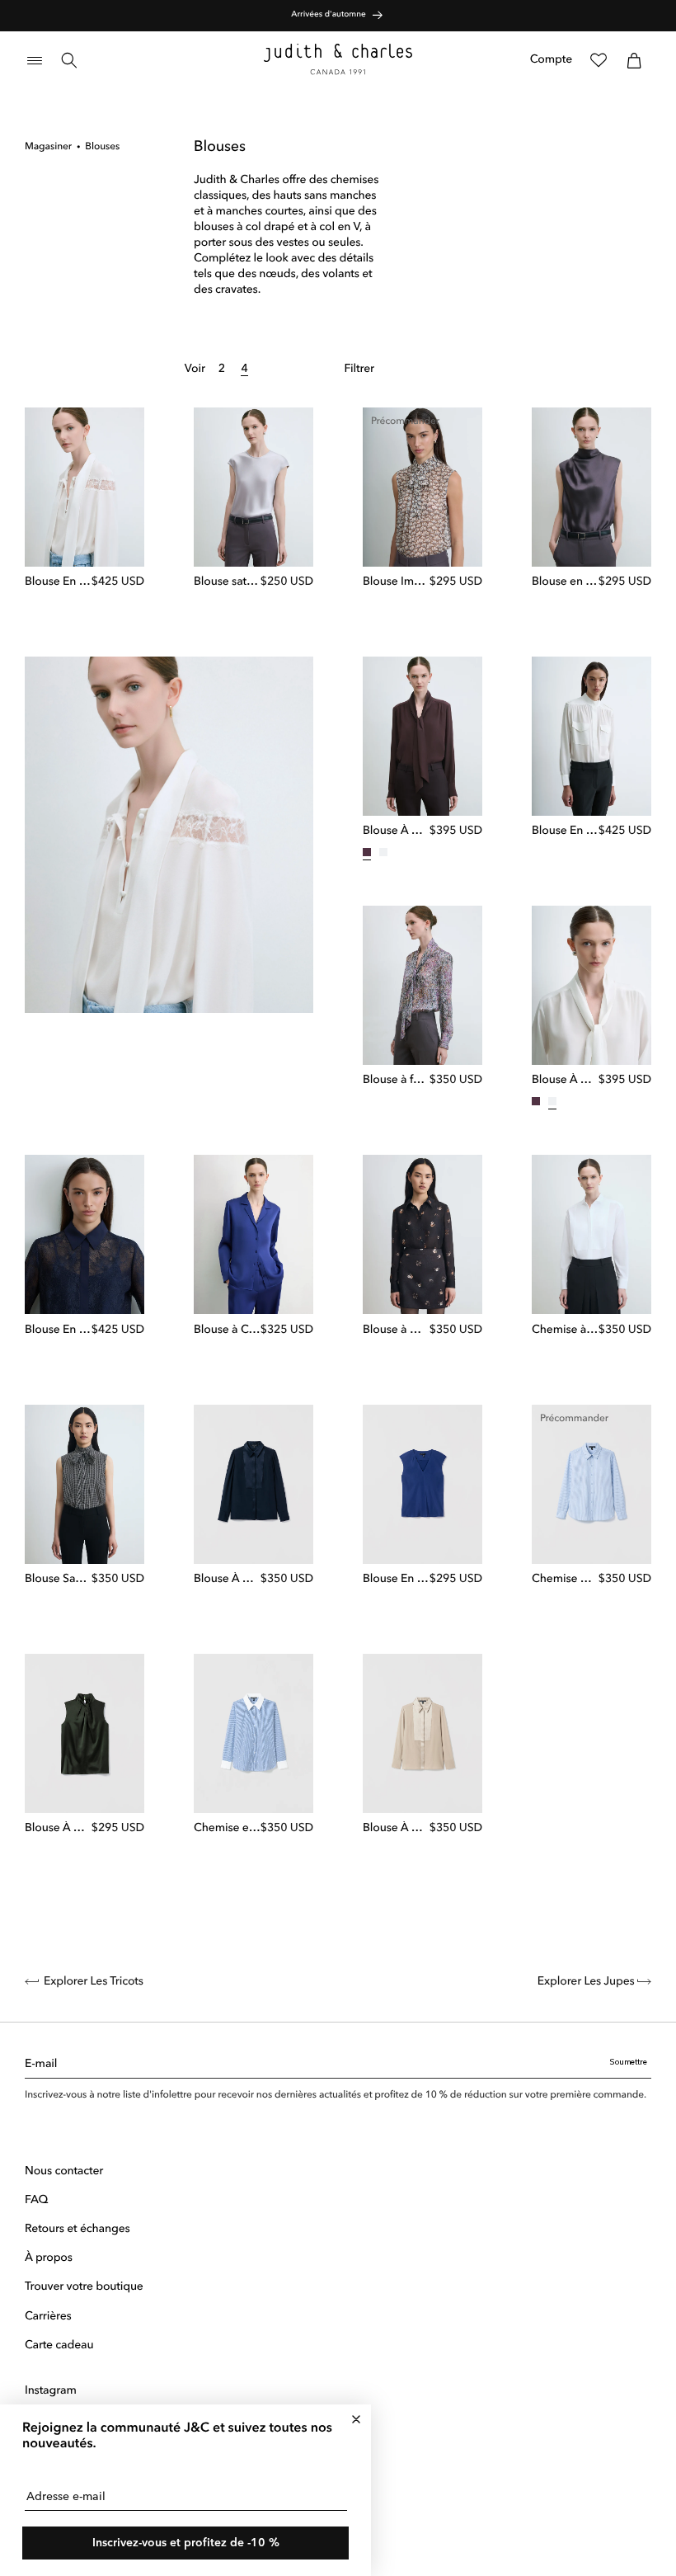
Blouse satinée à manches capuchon (227, 582)
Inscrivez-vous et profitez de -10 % (186, 2543)
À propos (49, 2258)
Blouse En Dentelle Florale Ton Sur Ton (58, 1330)
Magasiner (48, 147)
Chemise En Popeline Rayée (565, 1580)
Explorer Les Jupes (587, 1982)
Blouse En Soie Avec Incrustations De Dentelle (58, 582)
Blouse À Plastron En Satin (227, 1580)
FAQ (36, 2201)
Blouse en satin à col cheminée (565, 582)
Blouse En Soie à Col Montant (565, 831)
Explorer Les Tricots (94, 1982)
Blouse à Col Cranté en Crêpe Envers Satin (227, 1330)
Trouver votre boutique (84, 2287)
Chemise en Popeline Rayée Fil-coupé (227, 1829)
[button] (35, 60)
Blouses (102, 147)
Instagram (51, 2391)
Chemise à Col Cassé (565, 1330)
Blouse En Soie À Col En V (396, 1580)
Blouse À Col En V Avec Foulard (396, 831)
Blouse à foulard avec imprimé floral (396, 1081)
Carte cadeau (59, 2346)
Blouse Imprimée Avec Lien (396, 582)
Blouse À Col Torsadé (58, 1829)
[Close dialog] (356, 2419)
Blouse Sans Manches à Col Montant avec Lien (58, 1580)
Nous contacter (64, 2172)
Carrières (48, 2317)
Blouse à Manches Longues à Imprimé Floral (396, 1330)
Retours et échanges (77, 2230)
